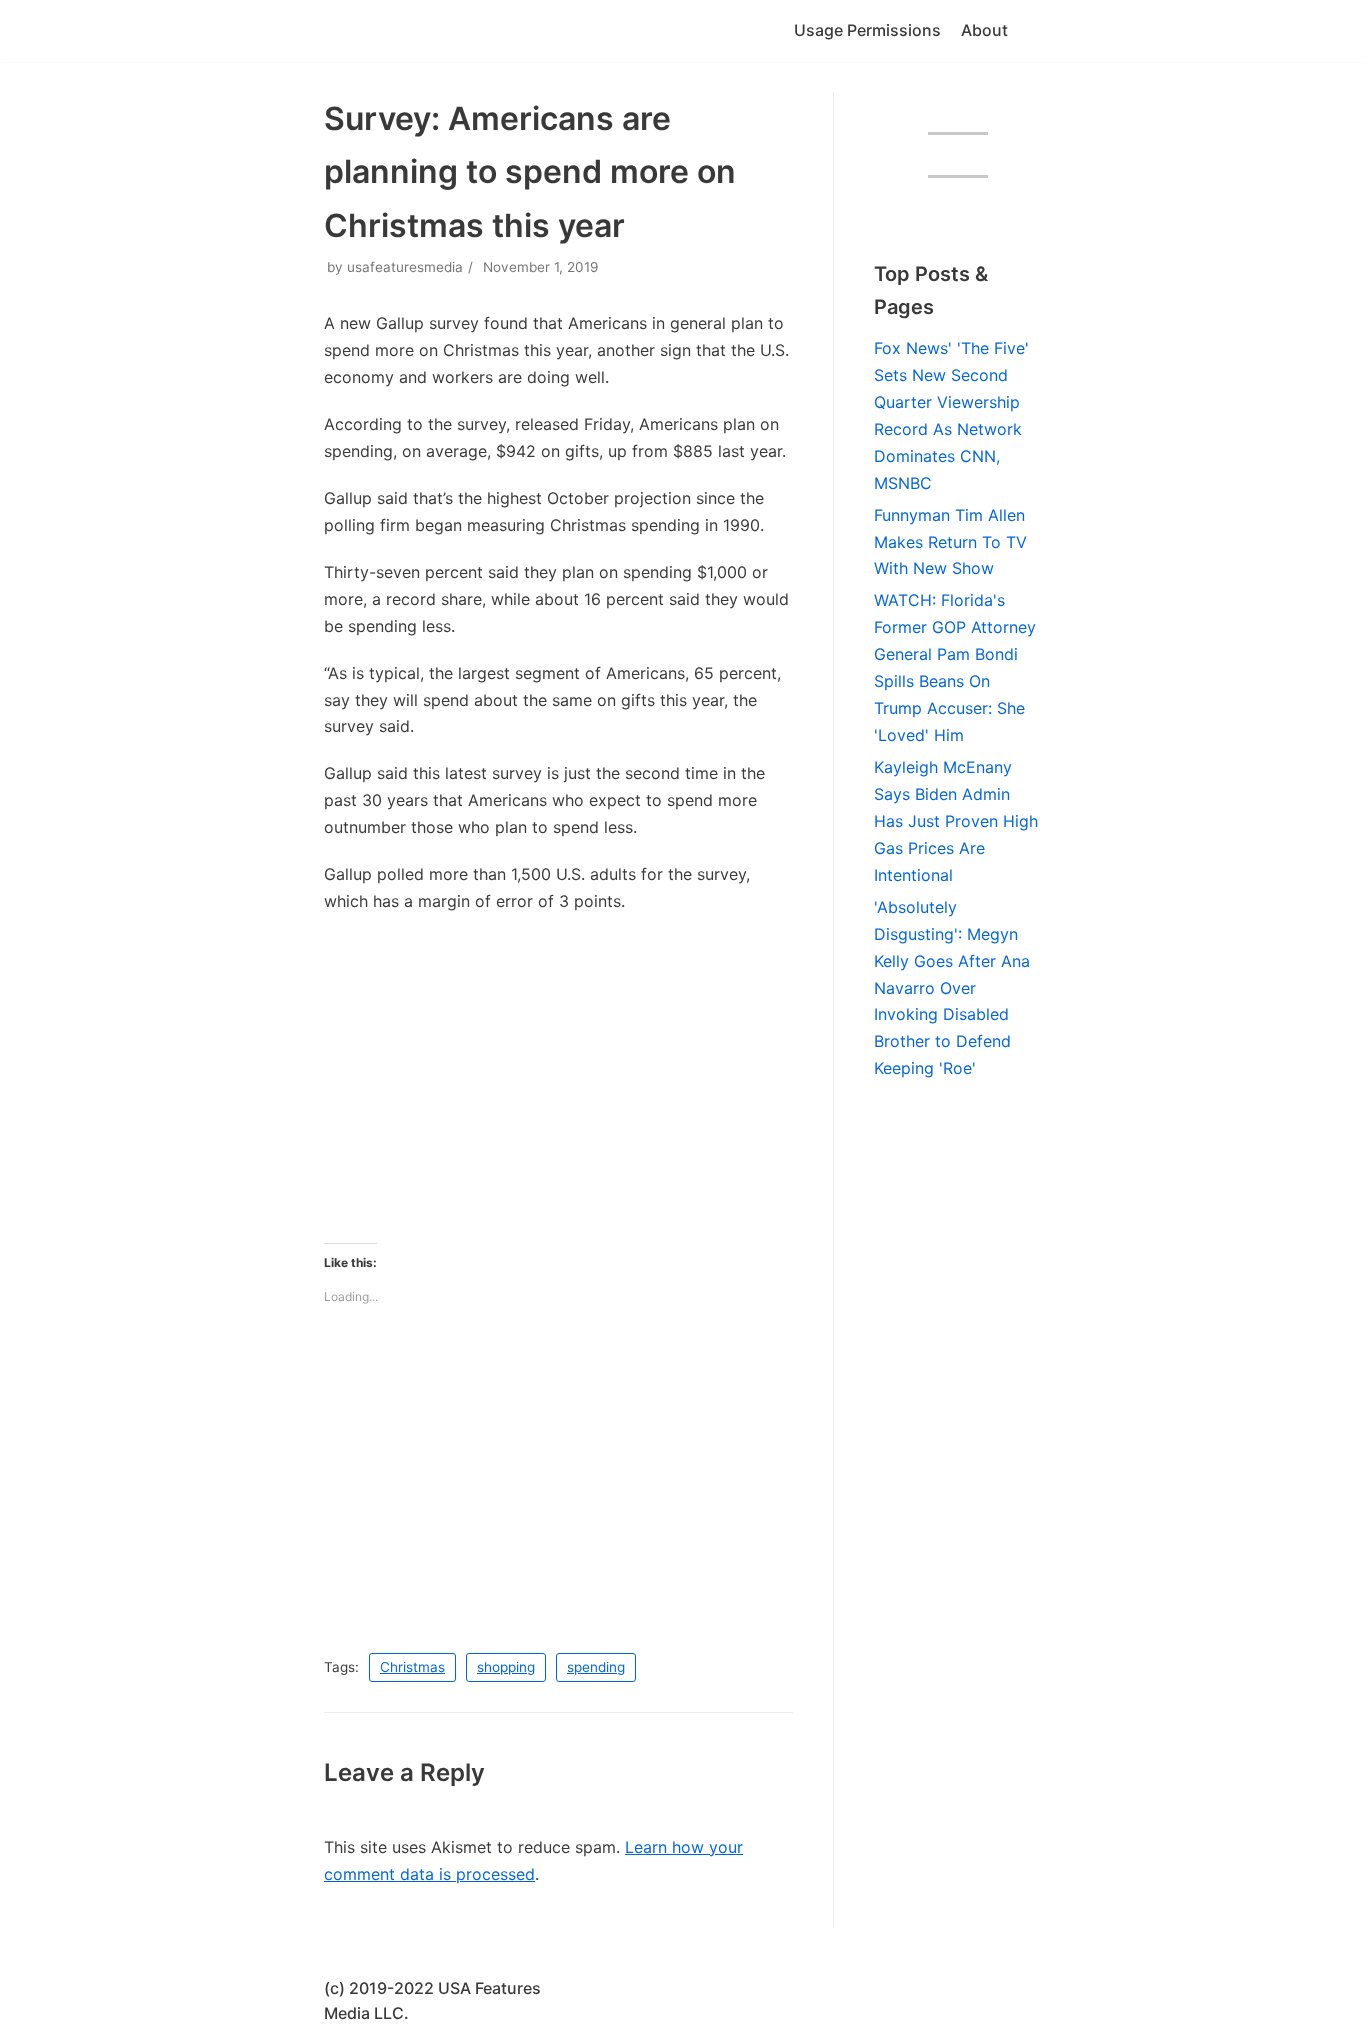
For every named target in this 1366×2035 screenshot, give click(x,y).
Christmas (412, 1667)
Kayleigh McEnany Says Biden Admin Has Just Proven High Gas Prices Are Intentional (956, 821)
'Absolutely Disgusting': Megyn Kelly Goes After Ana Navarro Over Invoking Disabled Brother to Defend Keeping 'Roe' (952, 988)
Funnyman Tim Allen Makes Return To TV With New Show (950, 542)
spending (596, 1667)
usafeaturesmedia (405, 267)
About (984, 30)
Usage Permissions (867, 30)
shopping (506, 1667)
